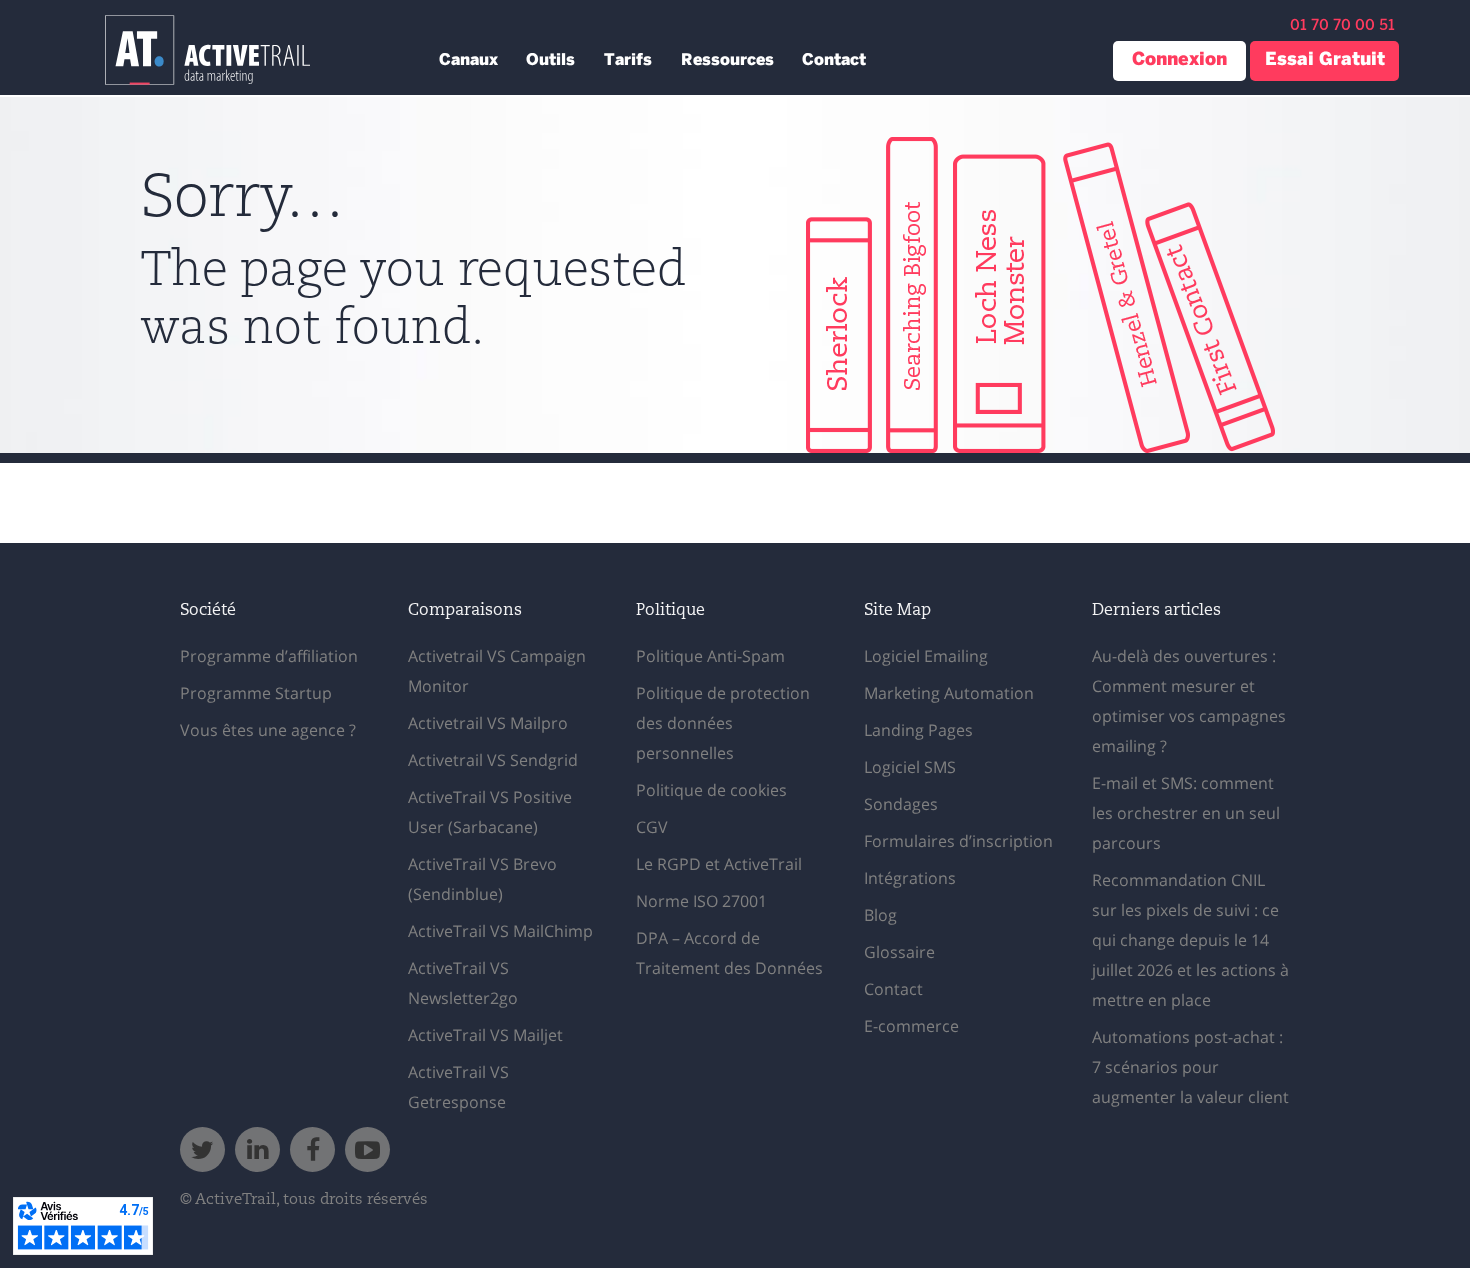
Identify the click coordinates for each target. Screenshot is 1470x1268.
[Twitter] (202, 1149)
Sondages (901, 804)
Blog (880, 915)
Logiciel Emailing (926, 656)
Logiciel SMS (910, 767)
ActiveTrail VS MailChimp (500, 931)
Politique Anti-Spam (710, 656)
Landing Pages (918, 730)
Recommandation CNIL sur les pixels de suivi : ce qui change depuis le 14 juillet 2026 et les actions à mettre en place (1190, 940)
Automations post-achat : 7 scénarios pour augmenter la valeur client (1190, 1067)
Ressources (727, 60)
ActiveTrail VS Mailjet (485, 1035)
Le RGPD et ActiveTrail (719, 864)
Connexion (1179, 60)
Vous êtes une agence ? (268, 730)
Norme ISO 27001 (701, 901)
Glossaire (899, 952)
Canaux (468, 60)
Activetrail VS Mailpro (488, 723)
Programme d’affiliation (269, 656)
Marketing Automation (949, 693)
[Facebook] (312, 1149)
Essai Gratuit (1325, 60)
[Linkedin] (257, 1149)
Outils (550, 60)
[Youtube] (367, 1149)
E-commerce (911, 1026)
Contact (834, 60)
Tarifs (628, 60)
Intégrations (910, 878)
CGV (652, 827)
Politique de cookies (711, 790)
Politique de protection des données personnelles (723, 723)
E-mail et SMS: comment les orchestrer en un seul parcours (1186, 813)
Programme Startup (256, 693)
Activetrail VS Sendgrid (493, 760)
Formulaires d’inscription (958, 841)
